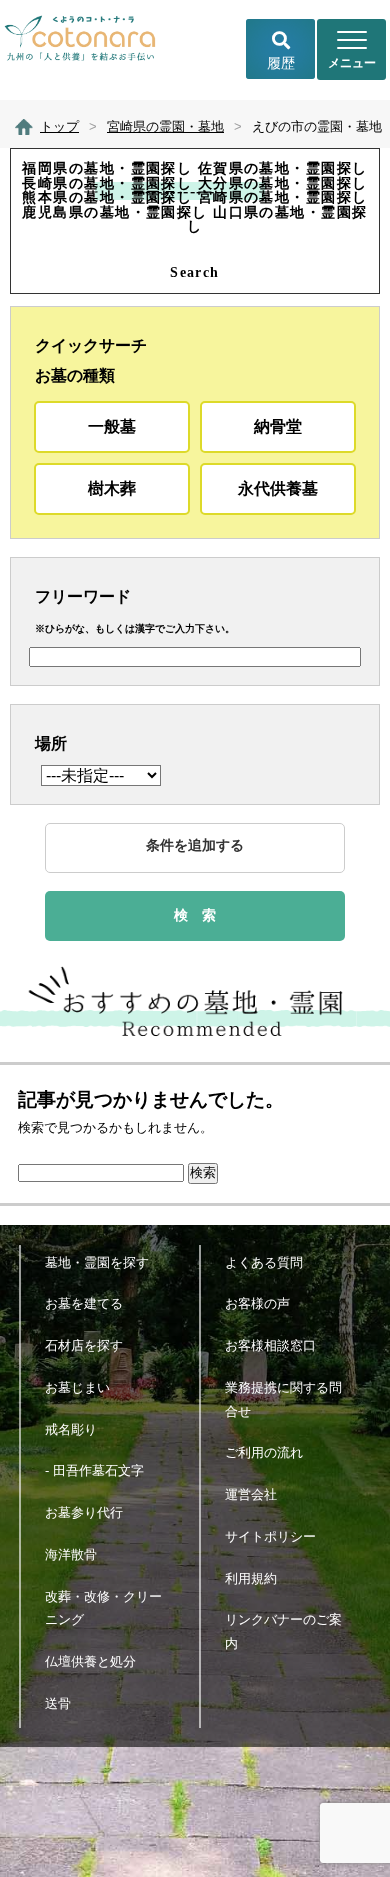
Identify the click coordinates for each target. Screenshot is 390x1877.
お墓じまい (77, 1387)
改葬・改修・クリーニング (103, 1608)
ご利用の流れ (264, 1452)
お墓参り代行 (84, 1512)
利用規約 (251, 1578)
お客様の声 (257, 1303)
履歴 (281, 63)
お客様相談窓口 (270, 1345)
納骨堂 (278, 426)
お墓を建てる (84, 1303)
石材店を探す (84, 1345)
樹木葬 (112, 488)
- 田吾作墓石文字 (94, 1470)
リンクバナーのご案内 (283, 1631)
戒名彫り (71, 1429)
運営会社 (251, 1494)
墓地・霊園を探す (97, 1262)
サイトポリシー (270, 1536)
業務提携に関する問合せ (283, 1399)
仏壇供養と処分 (90, 1661)
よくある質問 (264, 1262)
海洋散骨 (71, 1554)
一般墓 (112, 426)
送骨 (58, 1703)
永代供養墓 (278, 488)
